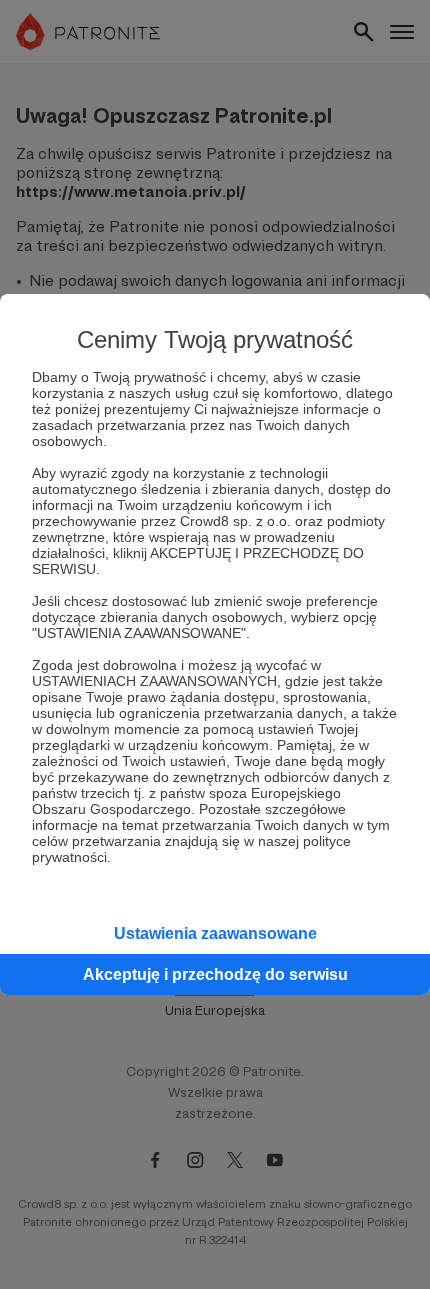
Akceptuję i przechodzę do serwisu (215, 974)
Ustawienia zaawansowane (215, 933)
